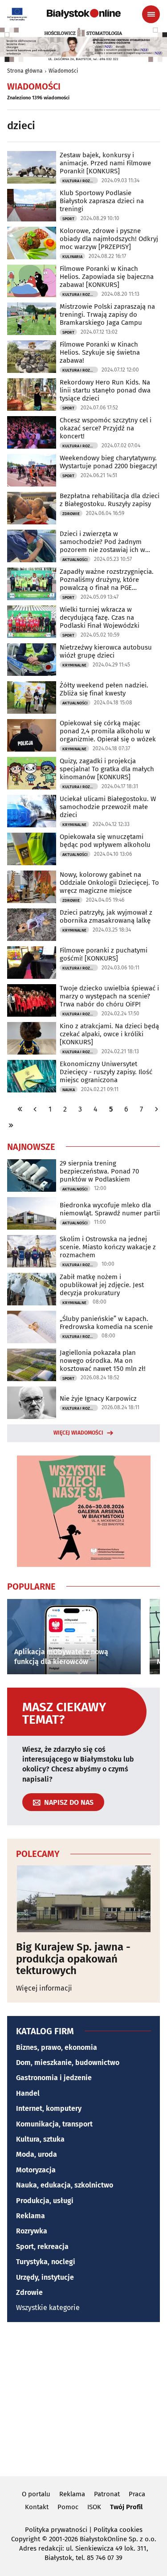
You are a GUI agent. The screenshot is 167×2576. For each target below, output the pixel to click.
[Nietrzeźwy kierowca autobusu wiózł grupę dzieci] (32, 660)
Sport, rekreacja (42, 2247)
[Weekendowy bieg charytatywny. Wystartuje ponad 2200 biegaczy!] (32, 470)
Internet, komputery (49, 2108)
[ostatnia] (11, 1125)
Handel (28, 2093)
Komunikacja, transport (54, 2124)
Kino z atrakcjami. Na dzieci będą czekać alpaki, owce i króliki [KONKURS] (109, 1034)
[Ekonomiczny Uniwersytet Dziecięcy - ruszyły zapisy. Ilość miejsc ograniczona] (32, 1076)
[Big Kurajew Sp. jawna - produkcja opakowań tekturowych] (83, 1899)
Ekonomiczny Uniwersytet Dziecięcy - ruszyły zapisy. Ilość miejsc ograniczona (106, 1072)
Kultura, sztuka (40, 2139)
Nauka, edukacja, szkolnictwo (65, 2185)
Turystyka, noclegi (46, 2262)
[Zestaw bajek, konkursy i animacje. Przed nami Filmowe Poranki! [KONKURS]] (32, 167)
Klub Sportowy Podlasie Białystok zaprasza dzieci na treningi (102, 201)
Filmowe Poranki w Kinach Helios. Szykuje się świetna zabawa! (100, 352)
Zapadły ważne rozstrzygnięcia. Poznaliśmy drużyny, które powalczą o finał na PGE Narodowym (107, 580)
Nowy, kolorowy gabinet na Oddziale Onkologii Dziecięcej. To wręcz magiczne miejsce (109, 883)
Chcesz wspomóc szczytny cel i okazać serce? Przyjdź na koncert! (106, 428)
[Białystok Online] (84, 14)
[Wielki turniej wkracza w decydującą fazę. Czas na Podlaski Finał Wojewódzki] (32, 622)
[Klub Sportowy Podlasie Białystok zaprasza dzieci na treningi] (32, 205)
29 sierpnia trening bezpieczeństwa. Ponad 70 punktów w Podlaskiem (99, 1171)
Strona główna (25, 71)
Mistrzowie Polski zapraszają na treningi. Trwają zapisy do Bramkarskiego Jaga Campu (107, 315)
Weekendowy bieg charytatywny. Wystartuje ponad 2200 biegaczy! (108, 462)
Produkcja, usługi (45, 2201)
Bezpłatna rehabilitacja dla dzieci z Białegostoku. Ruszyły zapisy (110, 500)
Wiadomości (63, 71)
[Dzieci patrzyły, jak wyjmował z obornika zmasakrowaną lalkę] (32, 925)
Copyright (26, 2539)
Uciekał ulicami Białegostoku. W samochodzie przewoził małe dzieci (108, 807)
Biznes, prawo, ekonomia (57, 2047)
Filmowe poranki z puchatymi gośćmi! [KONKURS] (104, 954)
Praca (137, 2494)
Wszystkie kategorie (48, 2308)
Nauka (69, 1090)
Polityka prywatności (56, 2530)
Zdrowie (71, 514)
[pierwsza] (20, 1109)
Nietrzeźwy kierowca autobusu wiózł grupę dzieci (106, 651)
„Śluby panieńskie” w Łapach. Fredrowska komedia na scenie (106, 1323)
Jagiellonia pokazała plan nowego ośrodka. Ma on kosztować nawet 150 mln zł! (103, 1361)
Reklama (31, 2216)
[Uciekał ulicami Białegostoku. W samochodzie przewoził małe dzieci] (32, 811)
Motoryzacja (36, 2170)
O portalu (36, 2494)
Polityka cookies (118, 2530)
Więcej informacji (44, 1988)
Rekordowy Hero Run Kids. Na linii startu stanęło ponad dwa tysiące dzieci (105, 390)
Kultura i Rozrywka (80, 181)
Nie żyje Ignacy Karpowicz (98, 1398)
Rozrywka (32, 2231)
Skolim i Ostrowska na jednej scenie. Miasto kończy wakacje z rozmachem (108, 1247)
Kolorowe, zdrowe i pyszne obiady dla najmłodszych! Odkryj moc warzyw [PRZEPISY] (109, 239)
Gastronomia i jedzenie (54, 2078)
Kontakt (37, 2507)
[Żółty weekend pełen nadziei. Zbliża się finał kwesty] (32, 697)
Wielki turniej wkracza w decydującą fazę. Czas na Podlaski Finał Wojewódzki (100, 617)
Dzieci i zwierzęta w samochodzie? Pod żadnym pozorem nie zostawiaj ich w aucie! (102, 542)
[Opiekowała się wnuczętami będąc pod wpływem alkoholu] (32, 849)
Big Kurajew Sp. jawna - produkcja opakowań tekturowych (73, 1959)
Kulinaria (72, 257)
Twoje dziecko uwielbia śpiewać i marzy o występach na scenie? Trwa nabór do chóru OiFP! (109, 996)
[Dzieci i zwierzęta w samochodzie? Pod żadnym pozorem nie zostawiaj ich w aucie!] (32, 546)
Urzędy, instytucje (45, 2277)
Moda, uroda (37, 2154)
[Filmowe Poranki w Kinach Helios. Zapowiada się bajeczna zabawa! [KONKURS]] (32, 281)
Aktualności (75, 560)
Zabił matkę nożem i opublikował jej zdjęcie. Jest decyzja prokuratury (102, 1285)
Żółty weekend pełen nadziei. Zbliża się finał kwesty (104, 689)
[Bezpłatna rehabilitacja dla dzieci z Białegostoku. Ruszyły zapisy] (32, 508)
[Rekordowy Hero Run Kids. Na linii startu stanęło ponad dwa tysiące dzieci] (32, 395)
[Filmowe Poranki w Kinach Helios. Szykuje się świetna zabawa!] (32, 357)
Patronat (107, 2494)
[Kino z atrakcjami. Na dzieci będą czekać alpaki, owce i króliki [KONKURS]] (32, 1038)
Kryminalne (74, 665)
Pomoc (68, 2507)
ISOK (94, 2507)
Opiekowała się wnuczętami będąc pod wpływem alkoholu (105, 841)
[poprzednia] (35, 1109)
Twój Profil (126, 2507)
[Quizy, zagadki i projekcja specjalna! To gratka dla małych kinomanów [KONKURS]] (32, 773)
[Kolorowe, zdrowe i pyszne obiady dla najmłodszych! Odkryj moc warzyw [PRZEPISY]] (32, 243)
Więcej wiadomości (78, 1433)
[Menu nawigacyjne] (151, 14)
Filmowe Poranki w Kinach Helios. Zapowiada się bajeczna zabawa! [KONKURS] (107, 277)
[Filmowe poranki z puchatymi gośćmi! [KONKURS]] (32, 963)
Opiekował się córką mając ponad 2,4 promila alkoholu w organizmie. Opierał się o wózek (108, 731)
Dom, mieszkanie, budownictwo (68, 2063)
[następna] (156, 1109)
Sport (68, 219)
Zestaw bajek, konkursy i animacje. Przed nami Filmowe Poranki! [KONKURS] (105, 163)
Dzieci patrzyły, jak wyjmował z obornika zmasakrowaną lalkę (106, 916)
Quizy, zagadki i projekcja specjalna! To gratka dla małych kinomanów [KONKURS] (107, 769)
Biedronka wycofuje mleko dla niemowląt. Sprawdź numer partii (110, 1209)
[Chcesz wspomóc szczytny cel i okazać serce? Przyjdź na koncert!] (32, 432)
